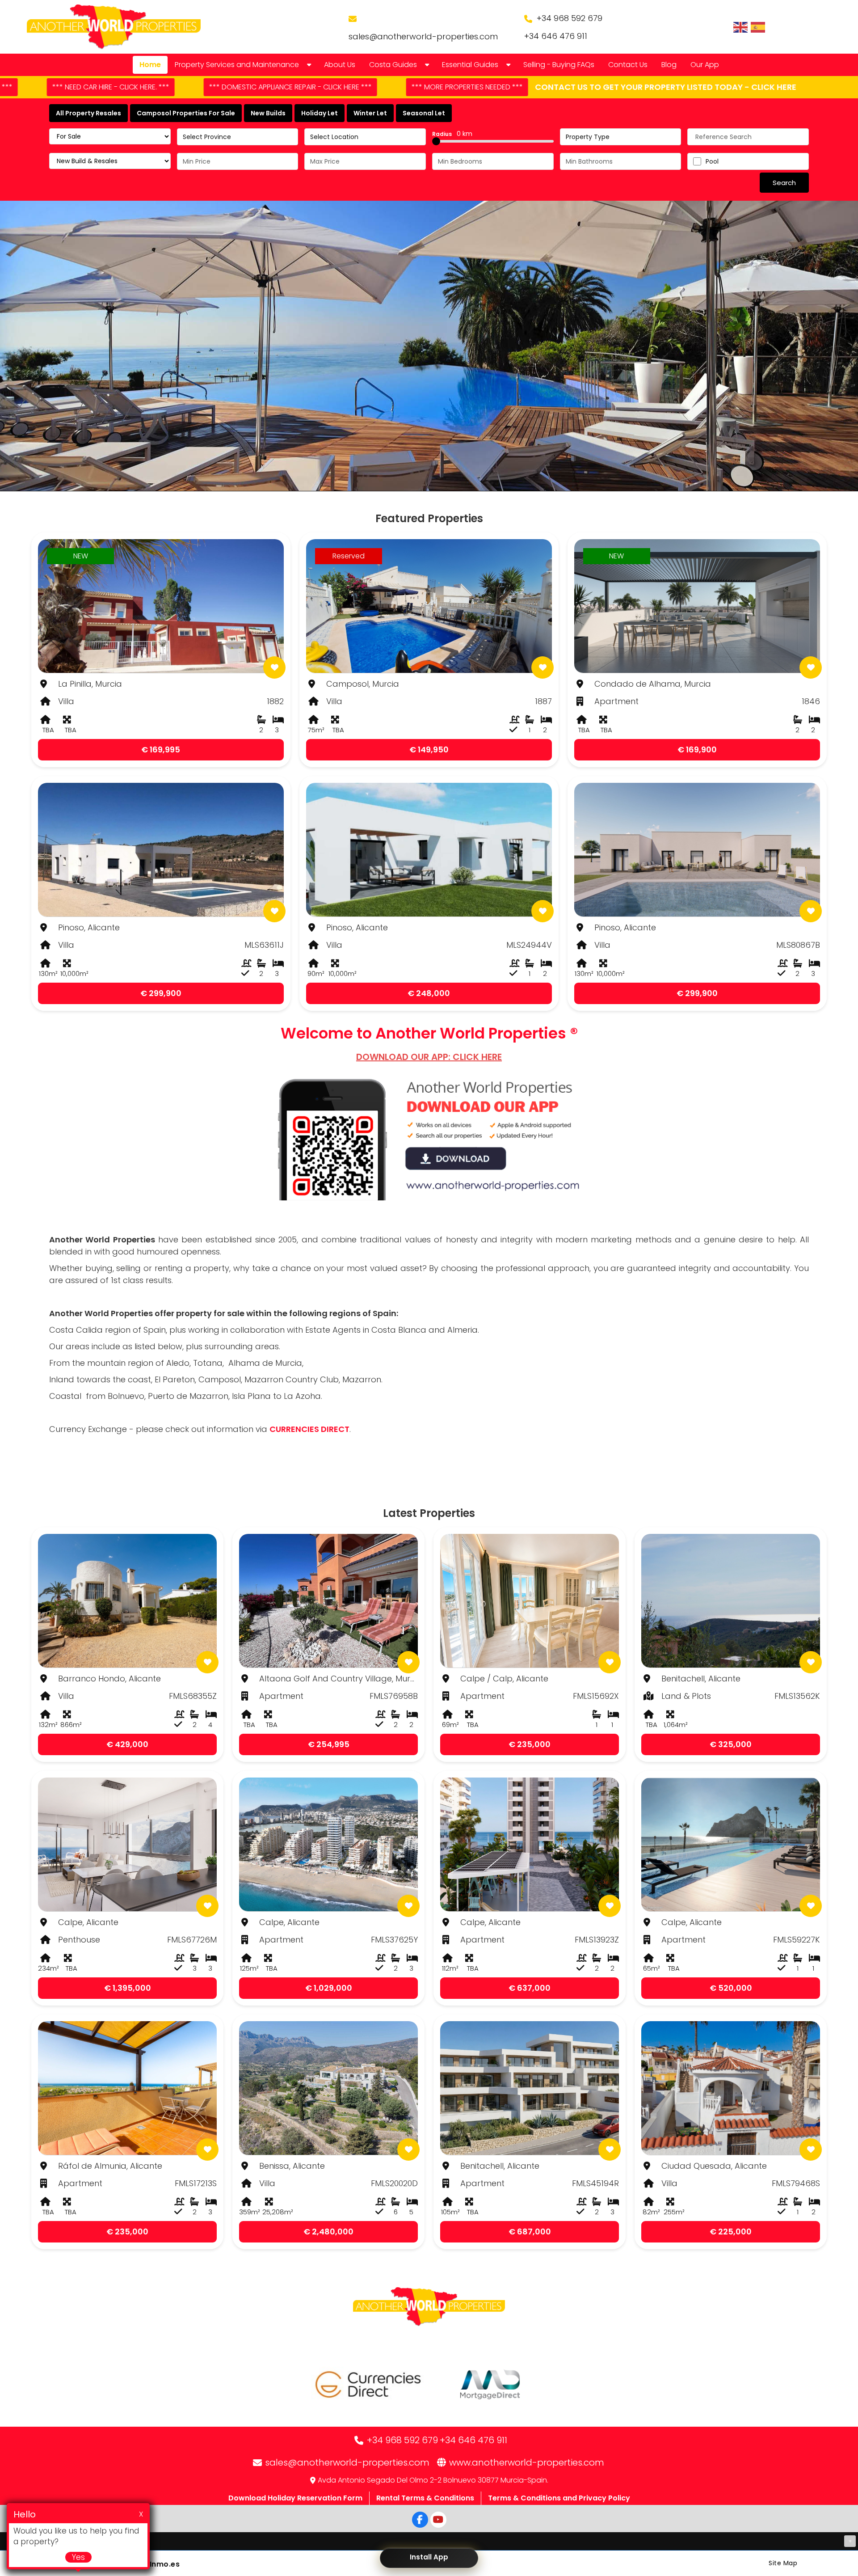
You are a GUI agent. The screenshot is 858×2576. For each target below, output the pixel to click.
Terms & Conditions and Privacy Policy (559, 2498)
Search (784, 183)
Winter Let (370, 113)
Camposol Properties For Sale (186, 113)
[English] (741, 27)
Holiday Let (320, 113)
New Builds (268, 113)
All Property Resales (88, 113)
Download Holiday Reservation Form (295, 2498)
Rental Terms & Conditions (425, 2498)
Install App (429, 2557)
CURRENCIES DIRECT (309, 1429)
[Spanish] (758, 27)
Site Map (783, 2563)
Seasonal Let (424, 113)
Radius (452, 134)
